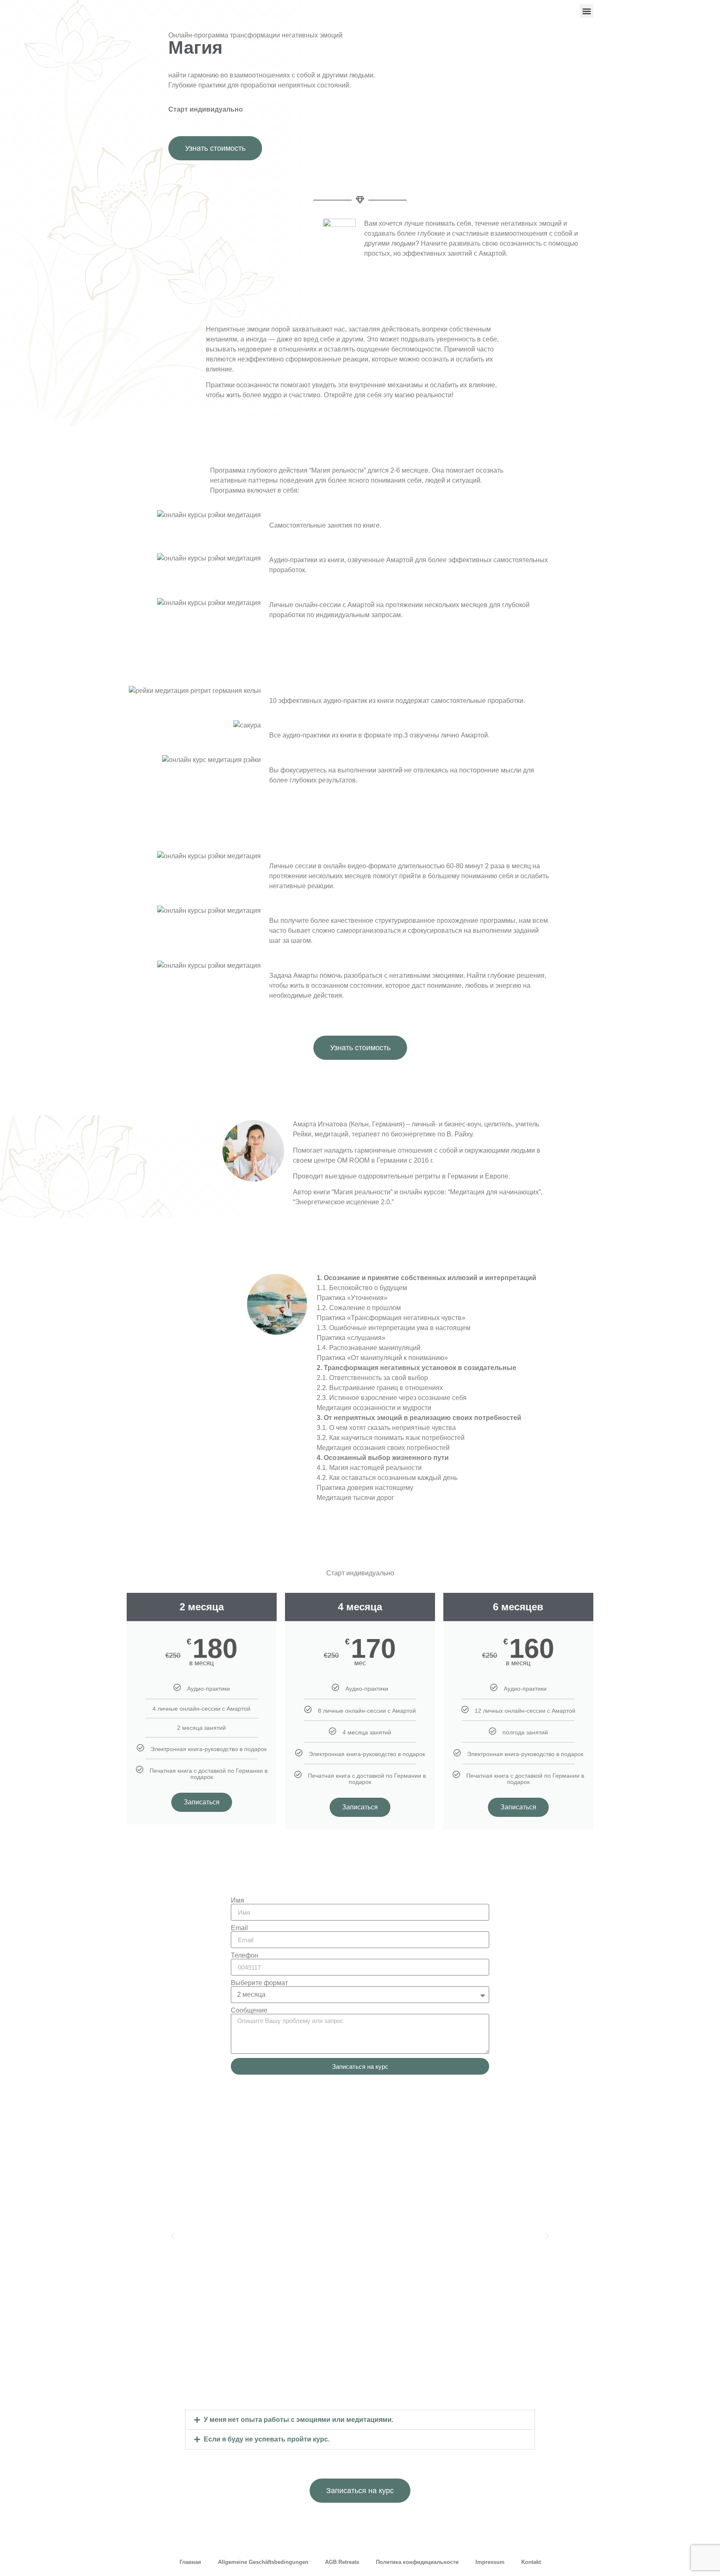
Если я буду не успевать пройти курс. (267, 2439)
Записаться (202, 1802)
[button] (586, 11)
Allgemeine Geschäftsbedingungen (263, 2562)
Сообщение (249, 2010)
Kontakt (531, 2562)
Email (239, 1928)
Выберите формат (259, 1983)
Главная (190, 2562)
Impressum (490, 2562)
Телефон (245, 1956)
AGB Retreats (342, 2562)
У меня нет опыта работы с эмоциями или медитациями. (299, 2420)
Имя (237, 1901)
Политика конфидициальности (417, 2562)
